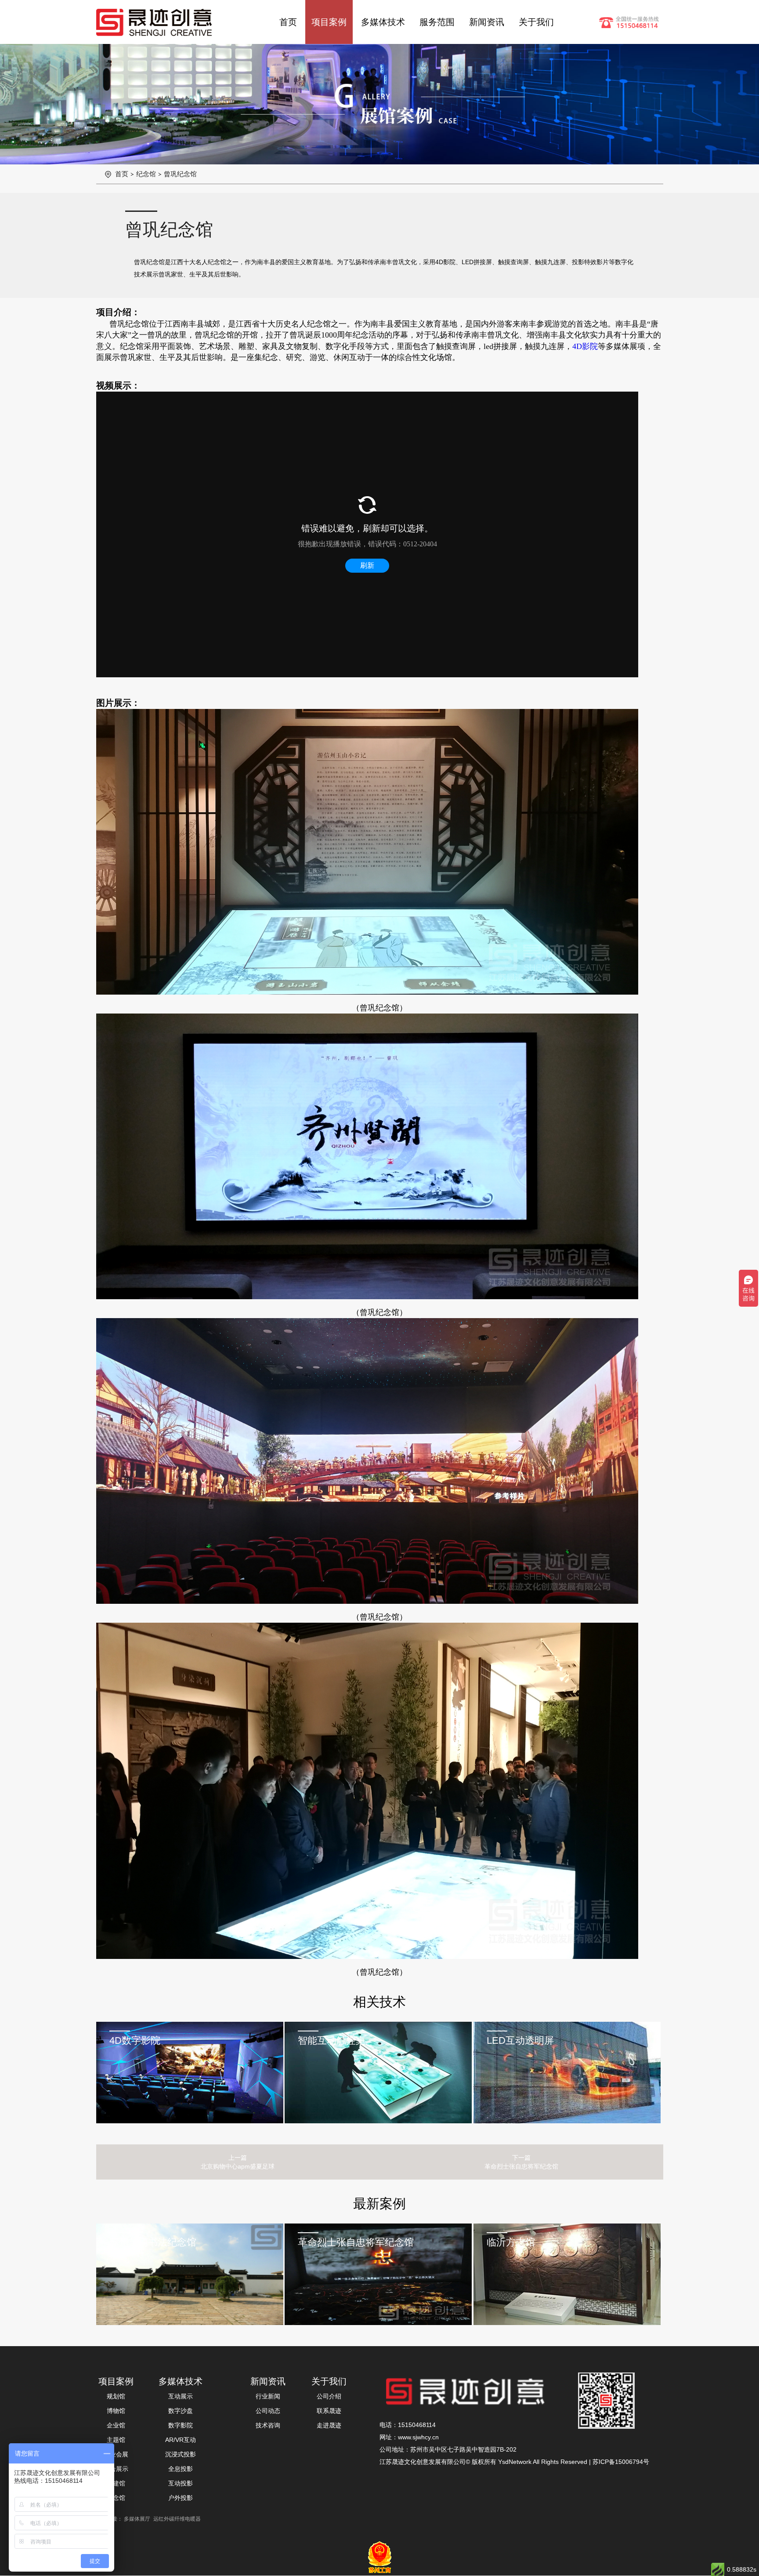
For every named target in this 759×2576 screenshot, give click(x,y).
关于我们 (536, 22)
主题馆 (116, 2440)
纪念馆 (146, 174)
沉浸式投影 (181, 2454)
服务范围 (437, 22)
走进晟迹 (329, 2425)
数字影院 (181, 2425)
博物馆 (116, 2411)
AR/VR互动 (181, 2440)
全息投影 (181, 2469)
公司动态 (268, 2411)
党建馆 (116, 2483)
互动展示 (181, 2396)
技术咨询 (268, 2425)
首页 (288, 22)
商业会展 (116, 2454)
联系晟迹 (329, 2411)
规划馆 (116, 2396)
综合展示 (116, 2469)
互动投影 (181, 2483)
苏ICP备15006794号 (621, 2462)
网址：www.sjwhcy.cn (409, 2437)
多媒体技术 (383, 22)
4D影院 (585, 346)
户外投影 (181, 2498)
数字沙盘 (181, 2411)
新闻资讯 (487, 22)
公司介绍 (329, 2396)
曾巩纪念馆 (180, 174)
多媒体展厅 (137, 2519)
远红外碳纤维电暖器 (177, 2519)
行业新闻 (268, 2396)
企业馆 (116, 2425)
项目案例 (329, 22)
